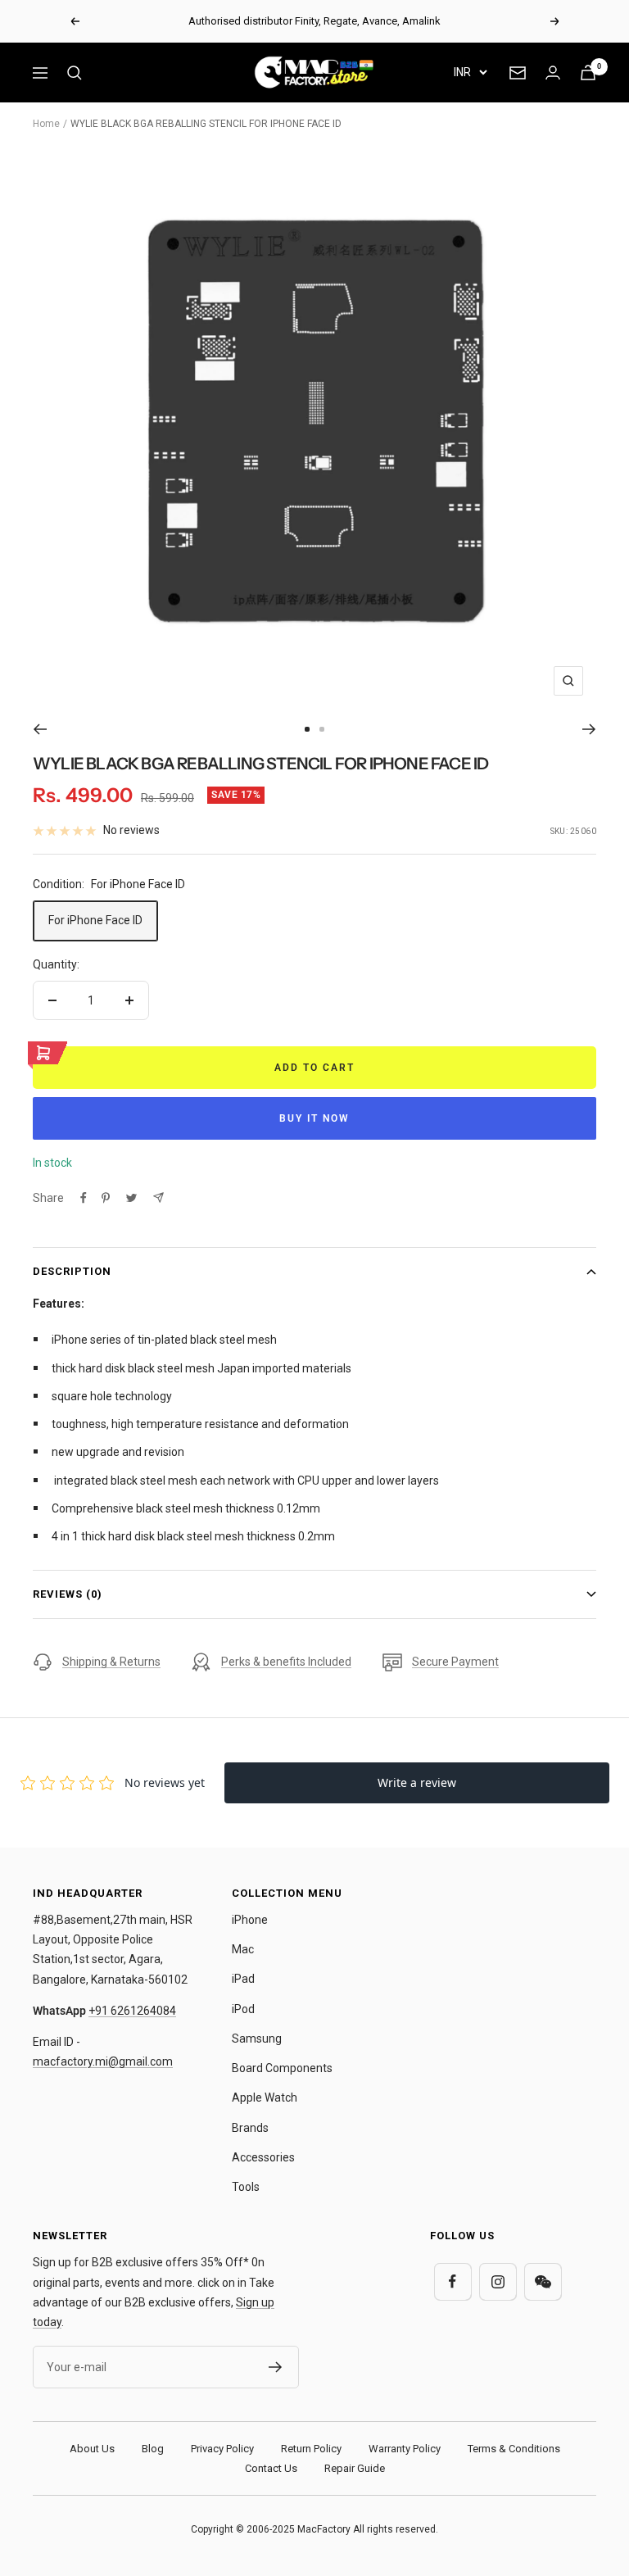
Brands (250, 2128)
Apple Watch (265, 2098)
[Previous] (40, 729)
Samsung (257, 2039)
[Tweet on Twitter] (131, 1198)
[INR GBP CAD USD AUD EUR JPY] (470, 72)
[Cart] (588, 73)
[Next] (589, 729)
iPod (243, 2009)
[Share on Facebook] (84, 1198)
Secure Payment (455, 1662)
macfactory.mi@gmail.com (103, 2061)
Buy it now (314, 1118)
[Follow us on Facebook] (453, 2281)
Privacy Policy (222, 2449)
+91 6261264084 (132, 2011)
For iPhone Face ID (95, 920)
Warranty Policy (405, 2449)
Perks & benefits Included (286, 1662)
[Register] (276, 2367)
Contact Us (271, 2468)
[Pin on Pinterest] (106, 1198)
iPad (243, 1979)
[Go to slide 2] (322, 729)
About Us (92, 2449)
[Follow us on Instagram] (498, 2281)
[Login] (553, 73)
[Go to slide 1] (307, 729)
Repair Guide (355, 2468)
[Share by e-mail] (158, 1197)
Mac (243, 1949)
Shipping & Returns (111, 1662)
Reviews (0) (68, 1594)
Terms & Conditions (514, 2449)
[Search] (75, 73)
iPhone (250, 1920)
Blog (153, 2449)
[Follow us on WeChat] (543, 2281)
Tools (246, 2187)
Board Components (282, 2068)
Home (46, 124)
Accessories (263, 2157)
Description (72, 1271)
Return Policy (311, 2449)
